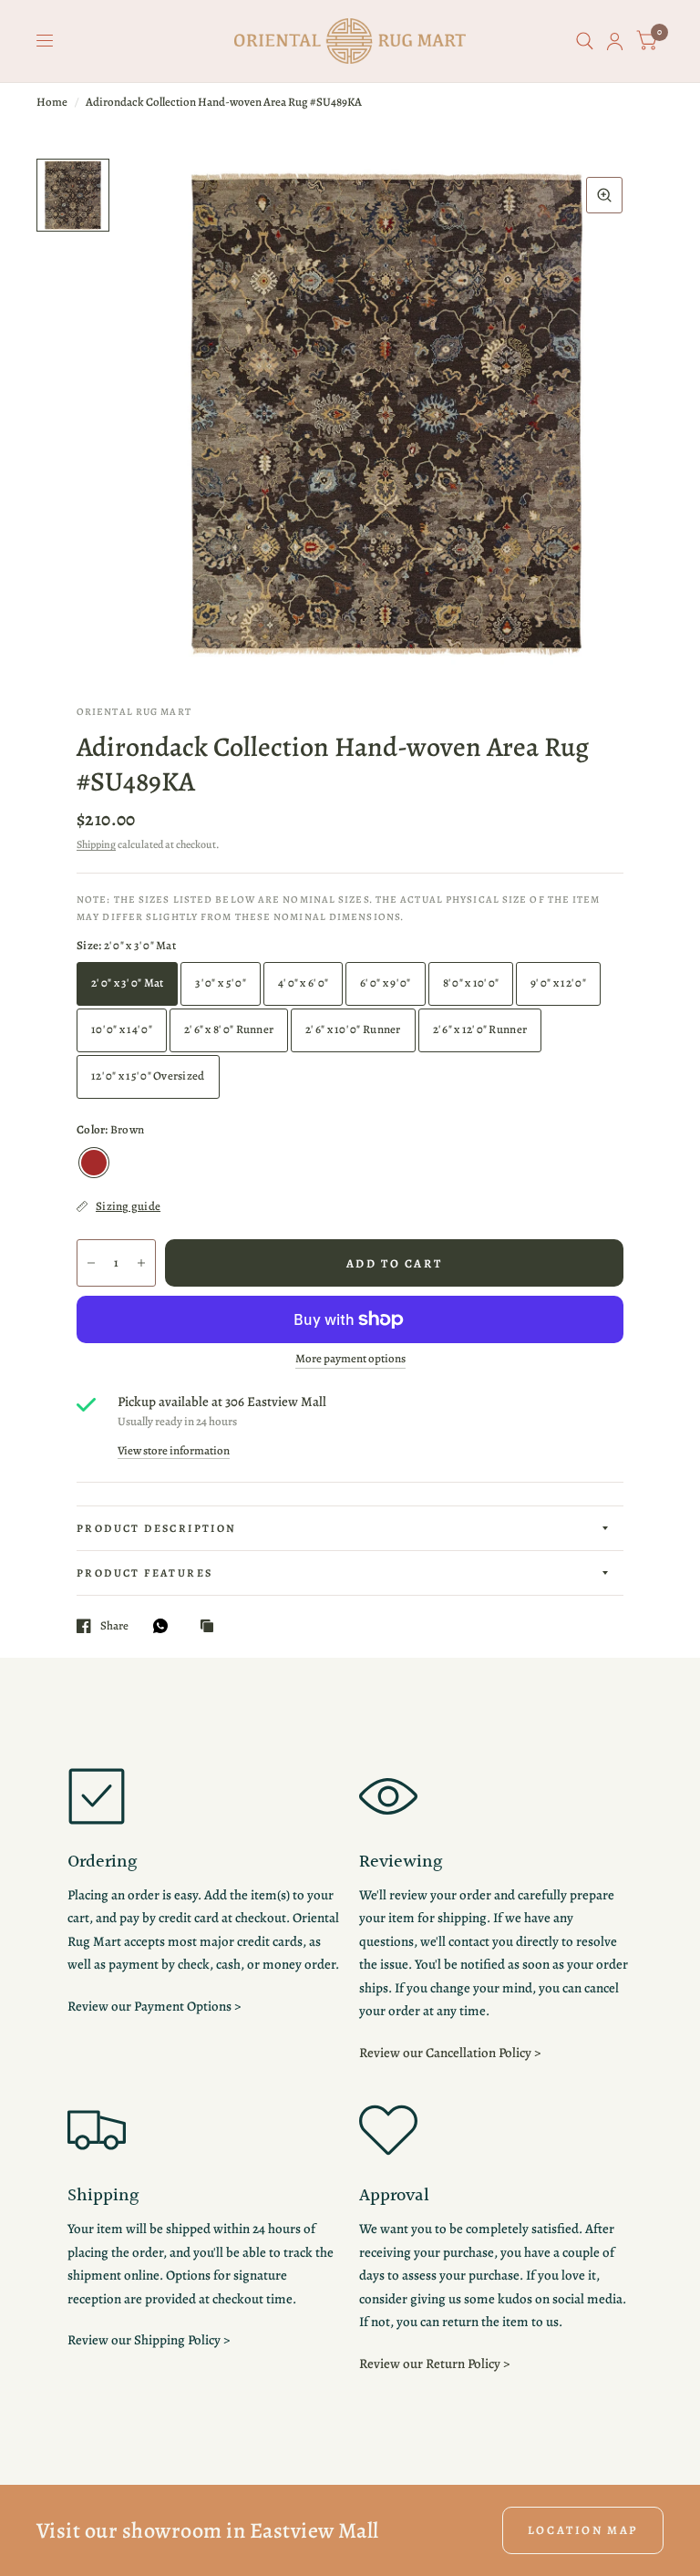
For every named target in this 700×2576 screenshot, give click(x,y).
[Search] (585, 41)
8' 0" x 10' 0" (471, 983)
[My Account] (615, 41)
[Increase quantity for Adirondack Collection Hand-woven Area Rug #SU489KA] (141, 1263)
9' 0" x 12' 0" (558, 983)
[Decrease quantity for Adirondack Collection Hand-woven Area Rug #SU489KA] (91, 1263)
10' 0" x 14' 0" (122, 1029)
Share (114, 1626)
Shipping (96, 844)
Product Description (157, 1528)
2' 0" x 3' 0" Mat (127, 983)
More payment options (350, 1359)
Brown (94, 1163)
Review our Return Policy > (434, 2364)
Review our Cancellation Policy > (450, 2053)
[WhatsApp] (165, 1626)
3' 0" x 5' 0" (220, 983)
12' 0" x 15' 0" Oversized (148, 1076)
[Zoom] (604, 195)
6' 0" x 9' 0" (385, 983)
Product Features (144, 1573)
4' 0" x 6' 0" (303, 983)
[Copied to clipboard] (211, 1627)
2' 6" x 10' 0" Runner (353, 1029)
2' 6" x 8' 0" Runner (229, 1029)
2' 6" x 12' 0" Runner (480, 1029)
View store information (174, 1450)
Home (52, 102)
